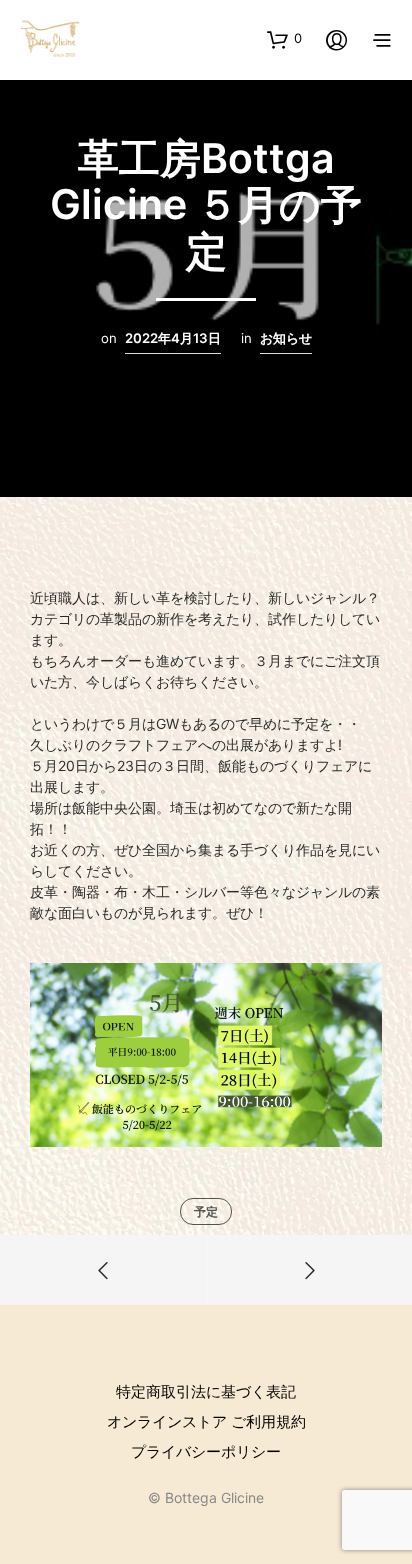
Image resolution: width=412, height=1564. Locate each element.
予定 (206, 1211)
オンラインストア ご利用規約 (206, 1421)
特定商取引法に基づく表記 (206, 1391)
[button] (284, 39)
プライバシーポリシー (206, 1451)
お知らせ (286, 338)
